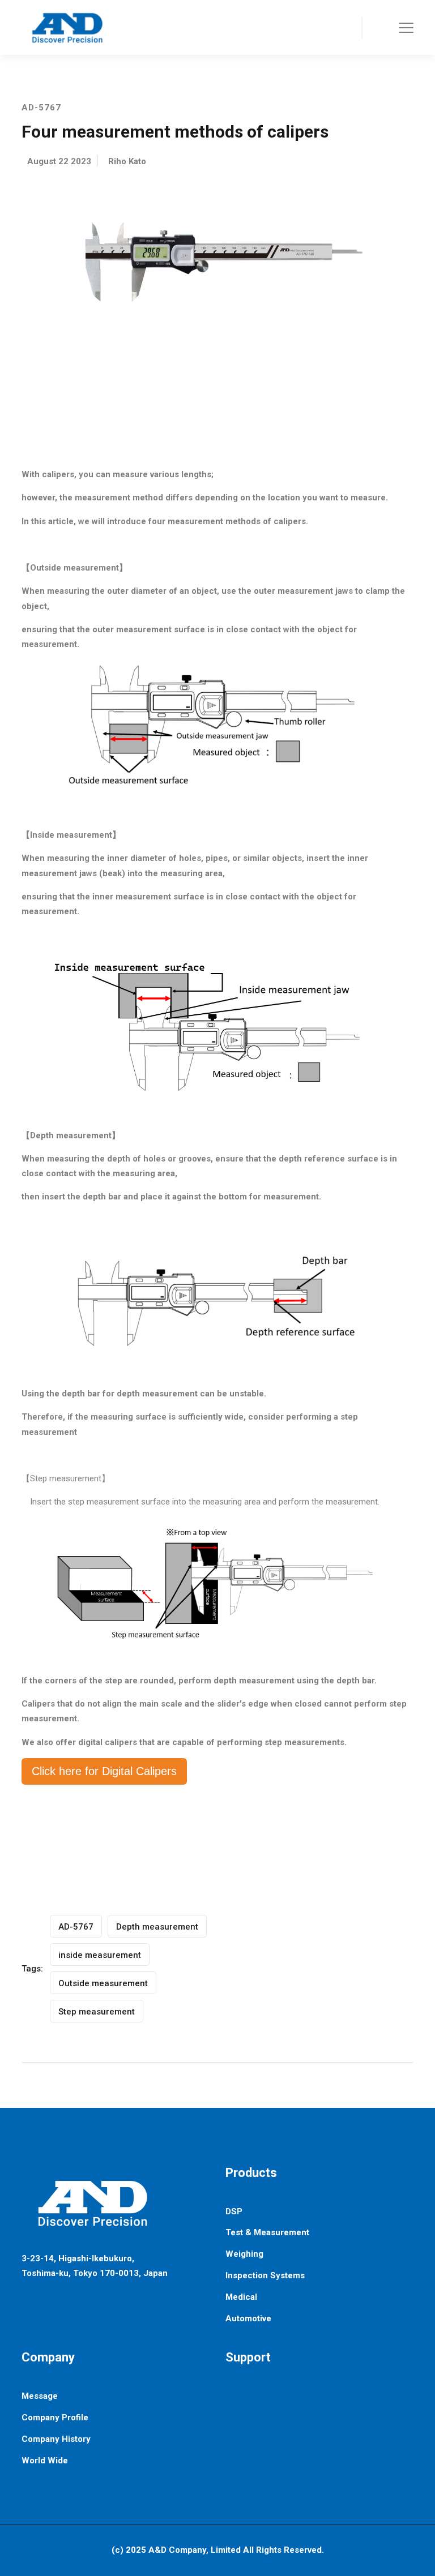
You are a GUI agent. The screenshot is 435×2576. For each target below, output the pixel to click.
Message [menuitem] (40, 2396)
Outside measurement (103, 1983)
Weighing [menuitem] (244, 2254)
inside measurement (100, 1955)
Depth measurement (157, 1927)
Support (248, 2357)
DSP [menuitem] (234, 2211)
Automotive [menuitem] (248, 2318)
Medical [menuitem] (241, 2297)
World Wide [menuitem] (45, 2461)
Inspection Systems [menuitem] (265, 2275)
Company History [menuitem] (56, 2439)
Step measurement (97, 2012)
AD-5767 (76, 1927)
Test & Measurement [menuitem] (267, 2232)
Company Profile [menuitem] (55, 2418)
